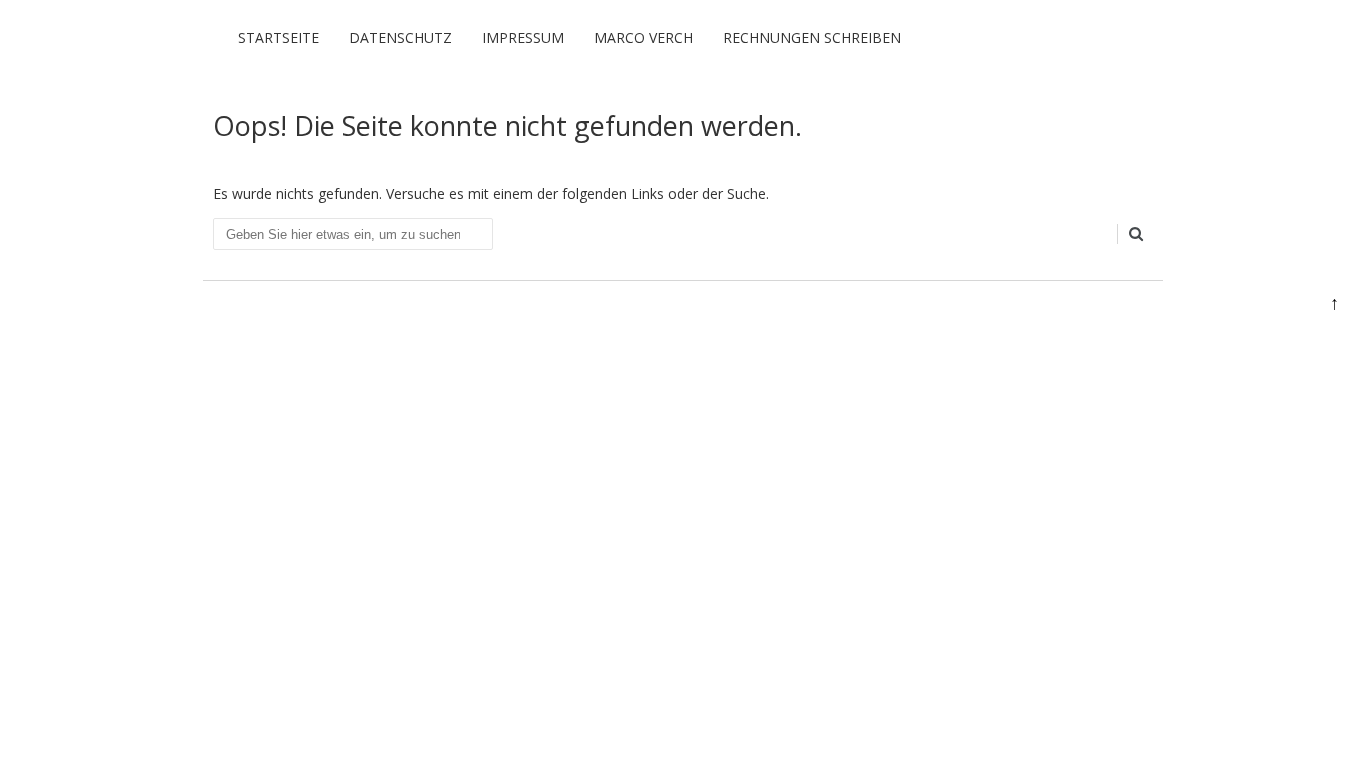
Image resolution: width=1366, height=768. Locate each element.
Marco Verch (643, 37)
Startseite (278, 37)
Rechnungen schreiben (812, 37)
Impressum (523, 37)
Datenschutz (400, 37)
